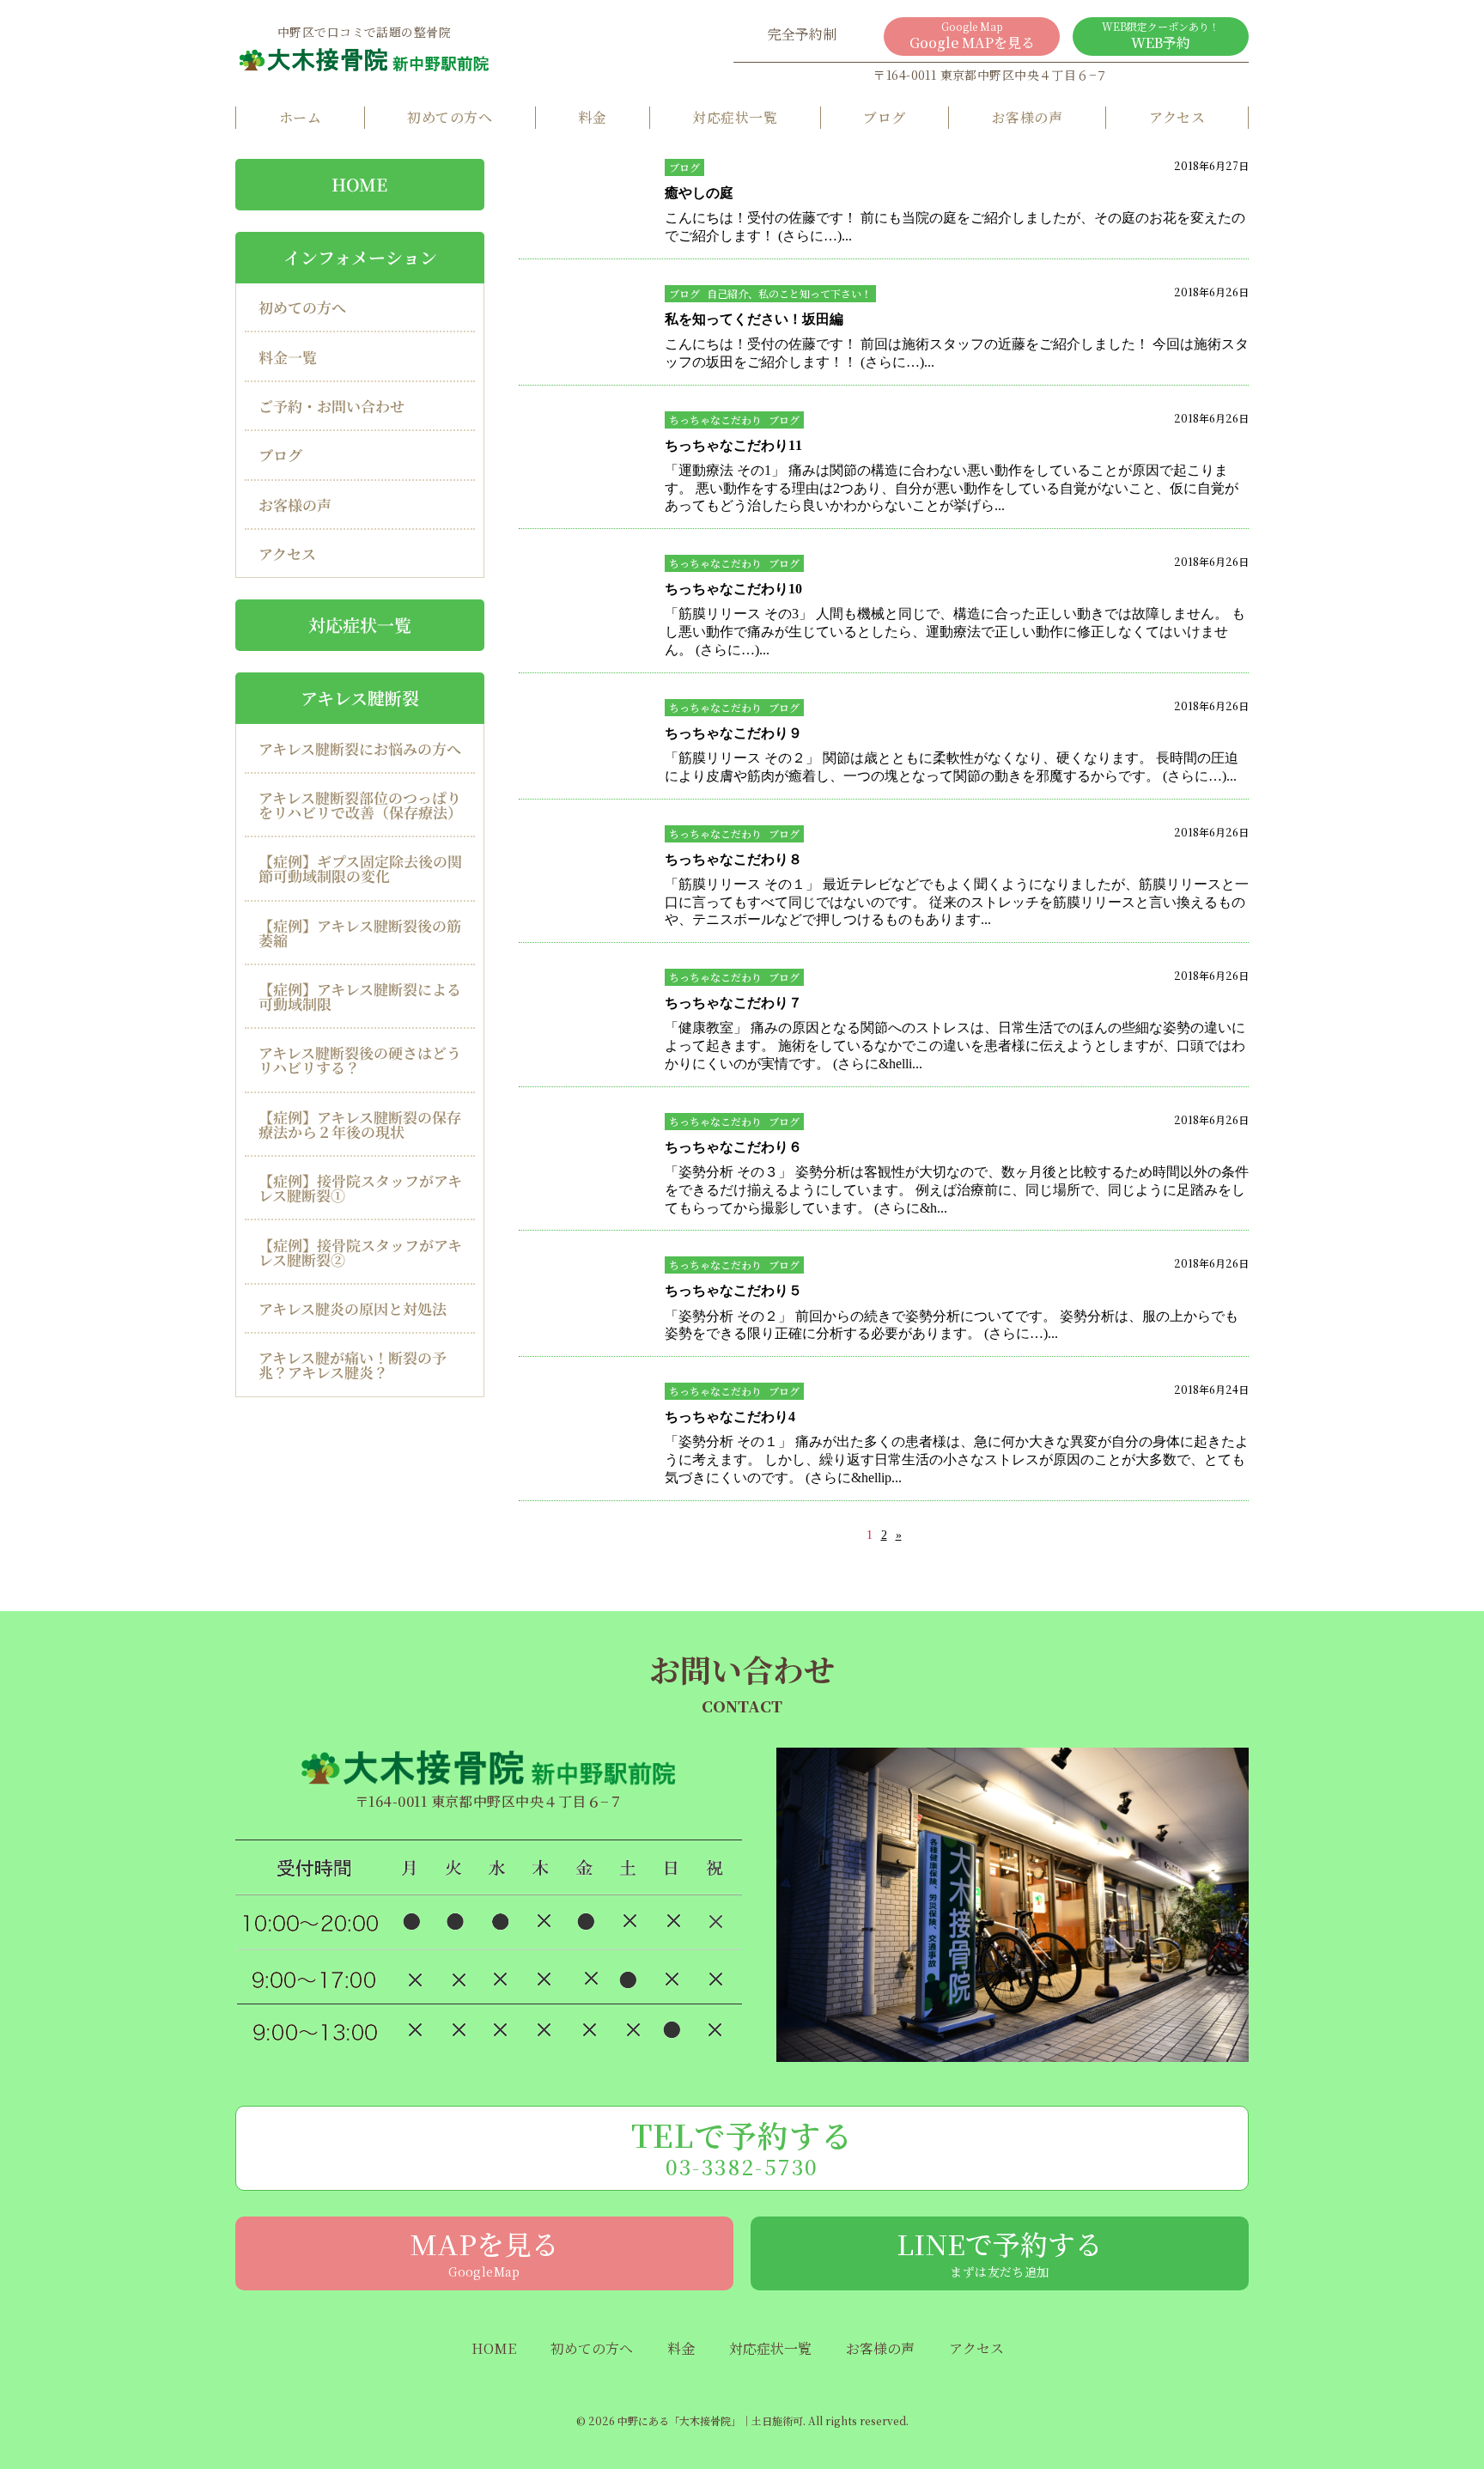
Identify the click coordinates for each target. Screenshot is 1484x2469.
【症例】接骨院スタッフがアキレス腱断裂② (360, 1252)
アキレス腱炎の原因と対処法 (353, 1308)
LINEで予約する (1000, 2252)
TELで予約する (742, 2147)
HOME (359, 184)
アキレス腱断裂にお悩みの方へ (360, 748)
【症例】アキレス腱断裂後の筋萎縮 (360, 933)
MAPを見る (484, 2252)
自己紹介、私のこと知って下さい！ (789, 293)
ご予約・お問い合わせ (331, 406)
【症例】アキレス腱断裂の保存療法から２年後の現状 (360, 1124)
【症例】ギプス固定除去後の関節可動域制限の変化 (360, 868)
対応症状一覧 (735, 117)
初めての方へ (450, 117)
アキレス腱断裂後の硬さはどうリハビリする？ (360, 1060)
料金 (592, 117)
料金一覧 (288, 357)
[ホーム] (364, 59)
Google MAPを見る (972, 36)
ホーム (300, 117)
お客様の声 (1027, 117)
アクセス (1177, 117)
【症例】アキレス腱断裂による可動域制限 (360, 996)
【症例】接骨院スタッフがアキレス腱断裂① (360, 1188)
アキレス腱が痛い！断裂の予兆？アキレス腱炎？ (353, 1365)
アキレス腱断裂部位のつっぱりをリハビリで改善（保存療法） (360, 805)
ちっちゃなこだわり (715, 420)
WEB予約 (1161, 36)
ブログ (884, 117)
